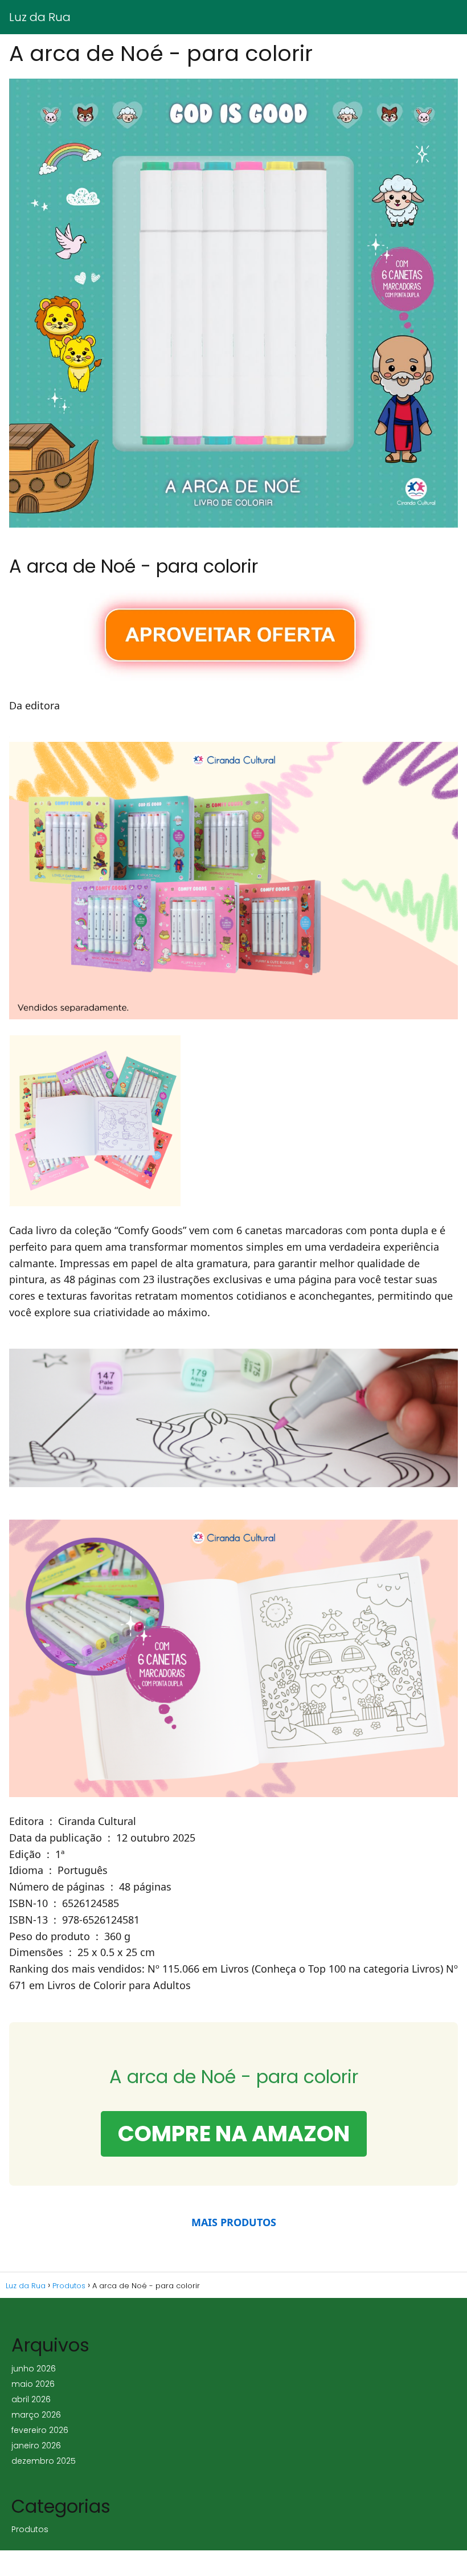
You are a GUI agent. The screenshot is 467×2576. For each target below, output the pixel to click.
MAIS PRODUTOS (234, 2222)
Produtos (30, 2529)
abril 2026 (31, 2399)
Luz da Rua (40, 17)
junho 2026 (34, 2369)
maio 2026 (33, 2384)
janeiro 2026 (36, 2446)
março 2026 (36, 2415)
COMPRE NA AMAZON (234, 2134)
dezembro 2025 (44, 2461)
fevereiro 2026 (40, 2430)
